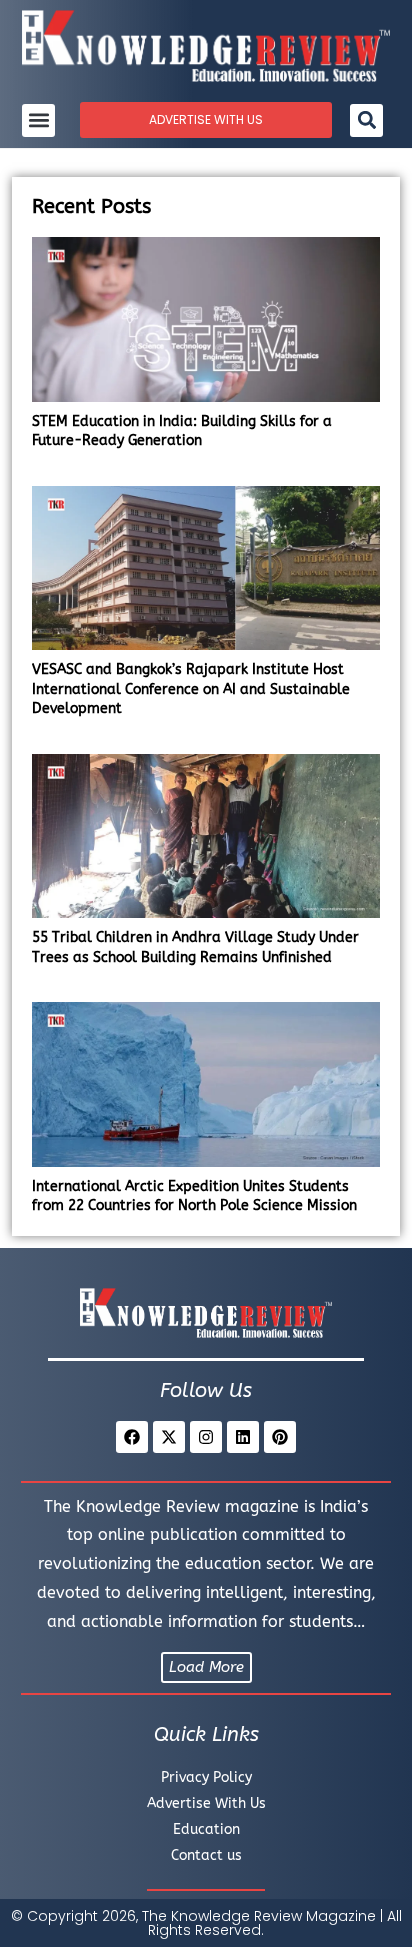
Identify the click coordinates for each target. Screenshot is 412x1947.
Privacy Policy (206, 1777)
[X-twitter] (169, 1437)
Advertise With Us (206, 1803)
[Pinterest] (280, 1437)
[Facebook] (132, 1437)
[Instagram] (206, 1437)
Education (206, 1829)
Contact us (206, 1855)
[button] (38, 120)
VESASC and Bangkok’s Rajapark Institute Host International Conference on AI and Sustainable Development (191, 689)
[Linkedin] (243, 1437)
